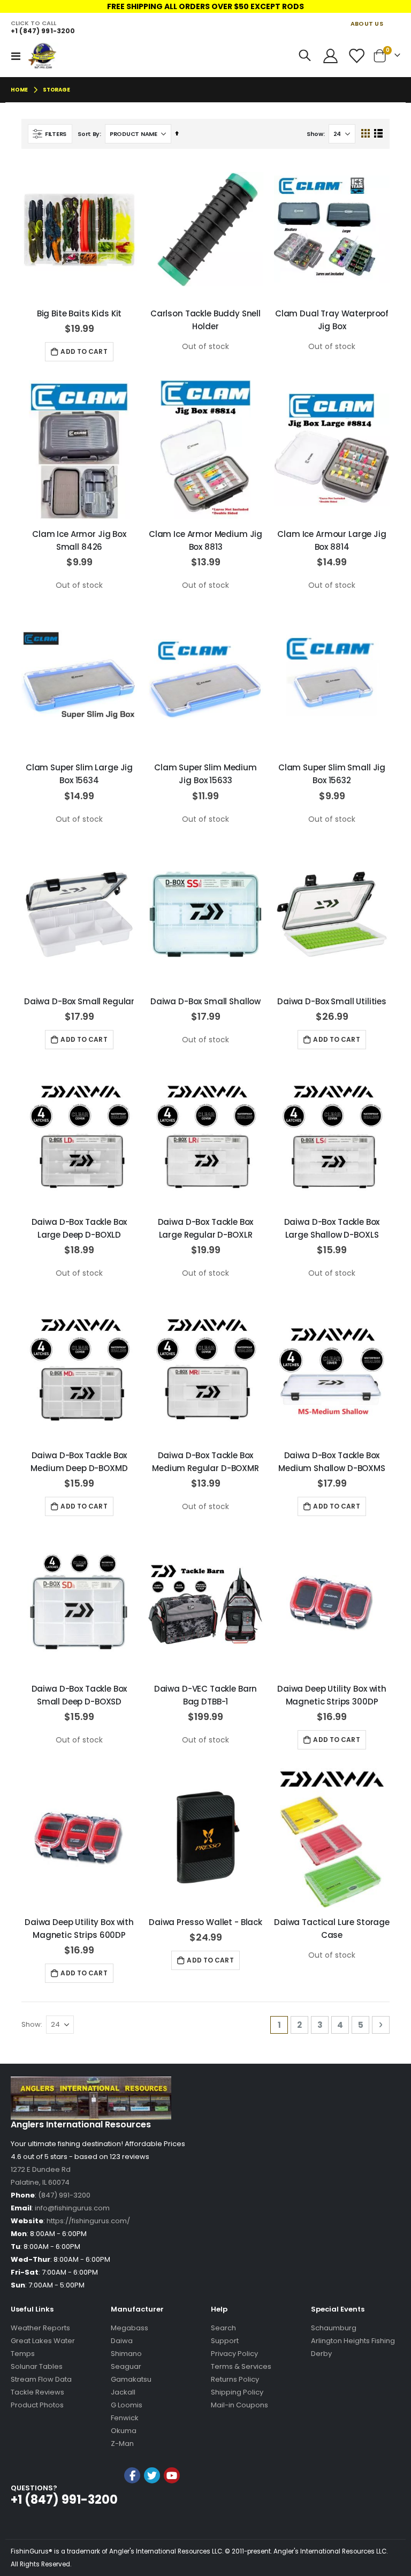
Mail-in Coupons (239, 2405)
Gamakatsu (131, 2379)
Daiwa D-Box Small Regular (79, 1001)
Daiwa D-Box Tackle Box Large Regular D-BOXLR (206, 1228)
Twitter (152, 2475)
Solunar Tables (37, 2366)
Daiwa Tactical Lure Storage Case (332, 1929)
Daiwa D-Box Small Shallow (205, 1001)
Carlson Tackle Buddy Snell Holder (205, 320)
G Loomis (127, 2405)
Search (223, 2328)
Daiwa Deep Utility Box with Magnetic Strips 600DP (79, 1929)
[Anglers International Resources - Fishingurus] (43, 56)
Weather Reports (40, 2328)
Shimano (126, 2354)
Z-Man (122, 2444)
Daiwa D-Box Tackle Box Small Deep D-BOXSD (79, 1695)
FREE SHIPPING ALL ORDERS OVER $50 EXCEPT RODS (205, 6)
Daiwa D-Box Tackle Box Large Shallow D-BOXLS (332, 1228)
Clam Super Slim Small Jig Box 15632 (332, 774)
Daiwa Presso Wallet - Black (205, 1922)
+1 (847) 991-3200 (43, 31)
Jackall (123, 2392)
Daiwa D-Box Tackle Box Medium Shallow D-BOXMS (332, 1462)
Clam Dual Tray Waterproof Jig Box (332, 320)
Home (19, 90)
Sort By (89, 134)
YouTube (172, 2475)
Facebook (132, 2475)
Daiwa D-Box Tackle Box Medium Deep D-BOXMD (79, 1462)
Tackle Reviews (37, 2392)
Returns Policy (235, 2379)
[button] (152, 2504)
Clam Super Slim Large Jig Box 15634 (79, 774)
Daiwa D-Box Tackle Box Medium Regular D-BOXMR (205, 1462)
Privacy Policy (234, 2354)
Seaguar (126, 2366)
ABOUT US (367, 24)
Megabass (130, 2328)
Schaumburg (334, 2328)
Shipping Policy (237, 2392)
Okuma (124, 2431)
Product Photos (37, 2405)
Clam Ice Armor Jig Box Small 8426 (79, 540)
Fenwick (125, 2418)
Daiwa (122, 2341)
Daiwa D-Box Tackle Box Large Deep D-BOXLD (79, 1228)
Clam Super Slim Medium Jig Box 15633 (205, 774)
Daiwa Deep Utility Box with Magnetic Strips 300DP (332, 1695)
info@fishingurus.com (72, 2208)
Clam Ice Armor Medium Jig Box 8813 (205, 540)
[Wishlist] (356, 56)
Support (225, 2341)
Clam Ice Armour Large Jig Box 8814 (332, 540)
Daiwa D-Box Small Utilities (332, 1001)
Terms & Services (241, 2366)
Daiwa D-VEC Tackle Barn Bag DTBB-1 (206, 1695)
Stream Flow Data (41, 2379)
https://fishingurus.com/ (88, 2221)
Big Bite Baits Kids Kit (79, 313)
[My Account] (330, 56)
